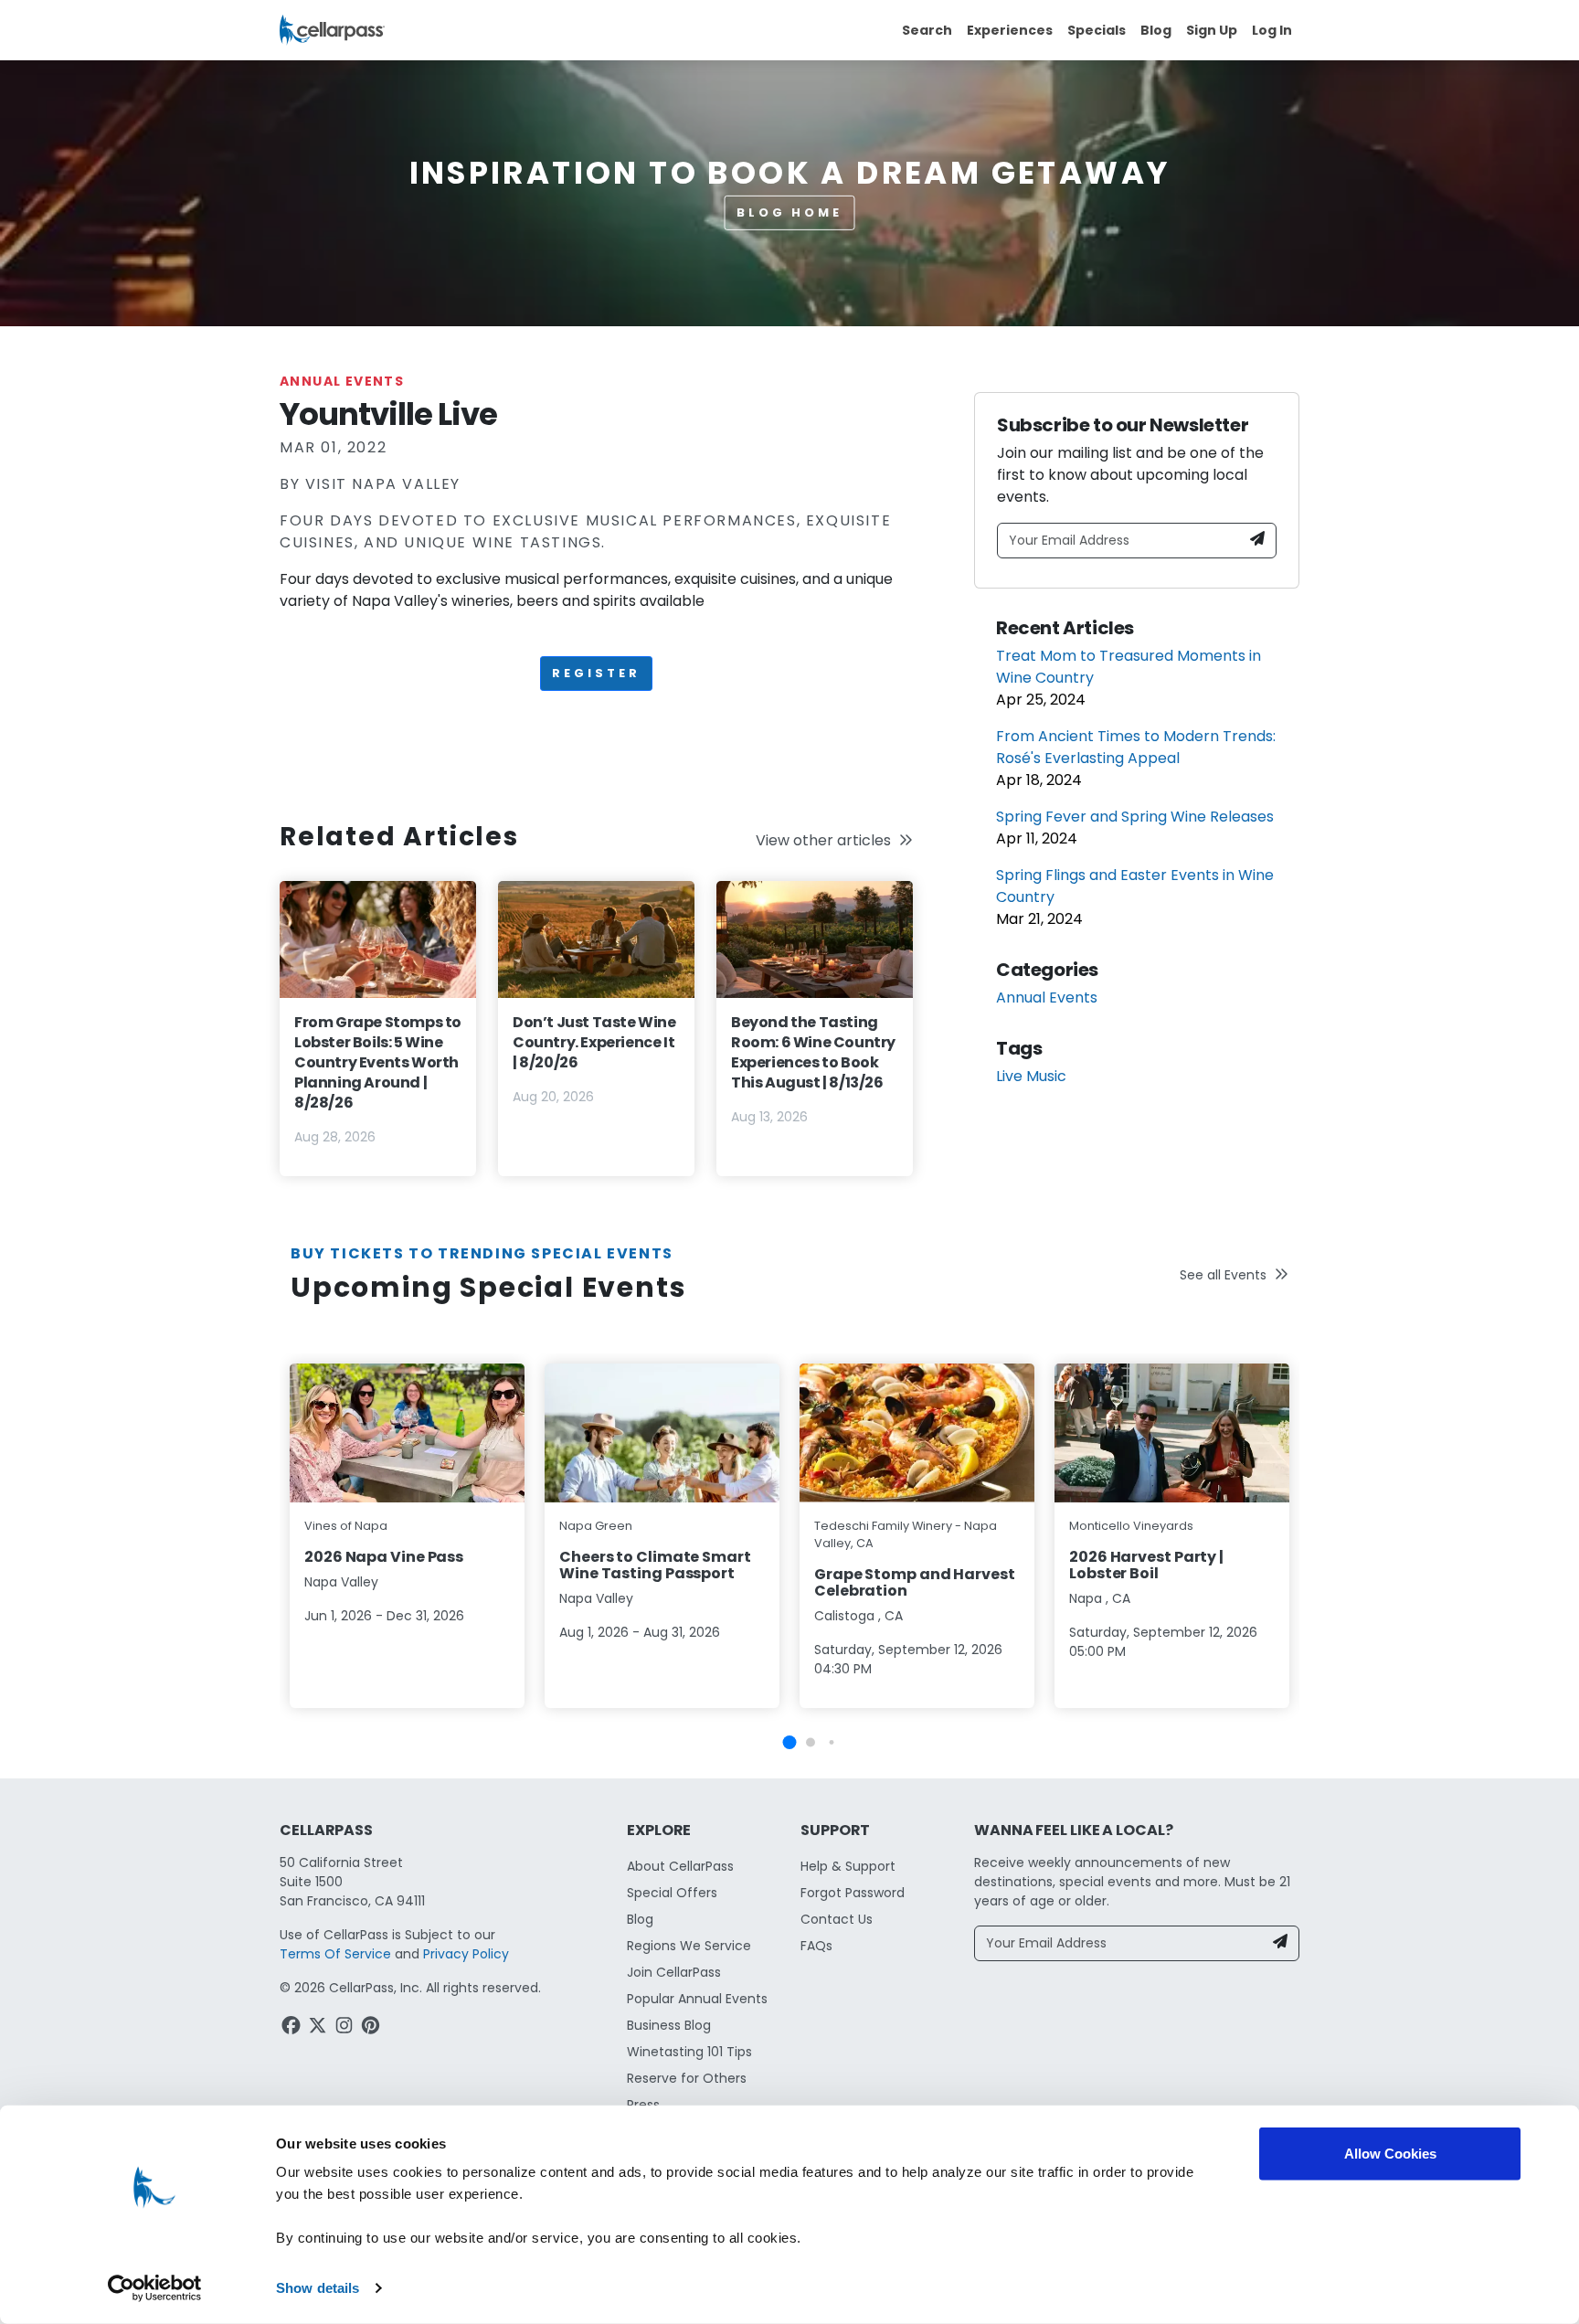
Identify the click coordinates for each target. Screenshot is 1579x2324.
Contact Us (837, 1919)
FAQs (816, 1946)
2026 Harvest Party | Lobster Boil (1146, 1565)
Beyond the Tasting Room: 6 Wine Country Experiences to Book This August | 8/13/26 (813, 1052)
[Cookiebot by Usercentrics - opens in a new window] (155, 2288)
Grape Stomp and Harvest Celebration (915, 1582)
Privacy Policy (466, 1954)
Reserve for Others (687, 2078)
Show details (318, 2288)
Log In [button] (1272, 30)
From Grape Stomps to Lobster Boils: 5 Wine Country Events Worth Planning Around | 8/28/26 (378, 1062)
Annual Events (342, 381)
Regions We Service (689, 1946)
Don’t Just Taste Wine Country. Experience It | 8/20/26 (594, 1042)
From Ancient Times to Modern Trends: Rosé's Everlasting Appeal (1136, 747)
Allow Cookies (1390, 2154)
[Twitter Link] (319, 2028)
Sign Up (1212, 30)
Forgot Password (853, 1893)
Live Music (1031, 1076)
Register (596, 673)
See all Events (1223, 1275)
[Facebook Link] (293, 2028)
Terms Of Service (335, 1954)
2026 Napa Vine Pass (384, 1557)
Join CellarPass (674, 1972)
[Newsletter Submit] (1257, 541)
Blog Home (789, 212)
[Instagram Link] (346, 2028)
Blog (1156, 30)
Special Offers (672, 1893)
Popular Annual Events (697, 1999)
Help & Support (848, 1866)
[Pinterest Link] (372, 2028)
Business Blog (669, 2025)
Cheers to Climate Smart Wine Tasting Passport (655, 1565)
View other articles (823, 840)
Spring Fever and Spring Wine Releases (1135, 817)
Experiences (1010, 30)
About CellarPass (680, 1866)
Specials (1097, 30)
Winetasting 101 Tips (689, 2052)
